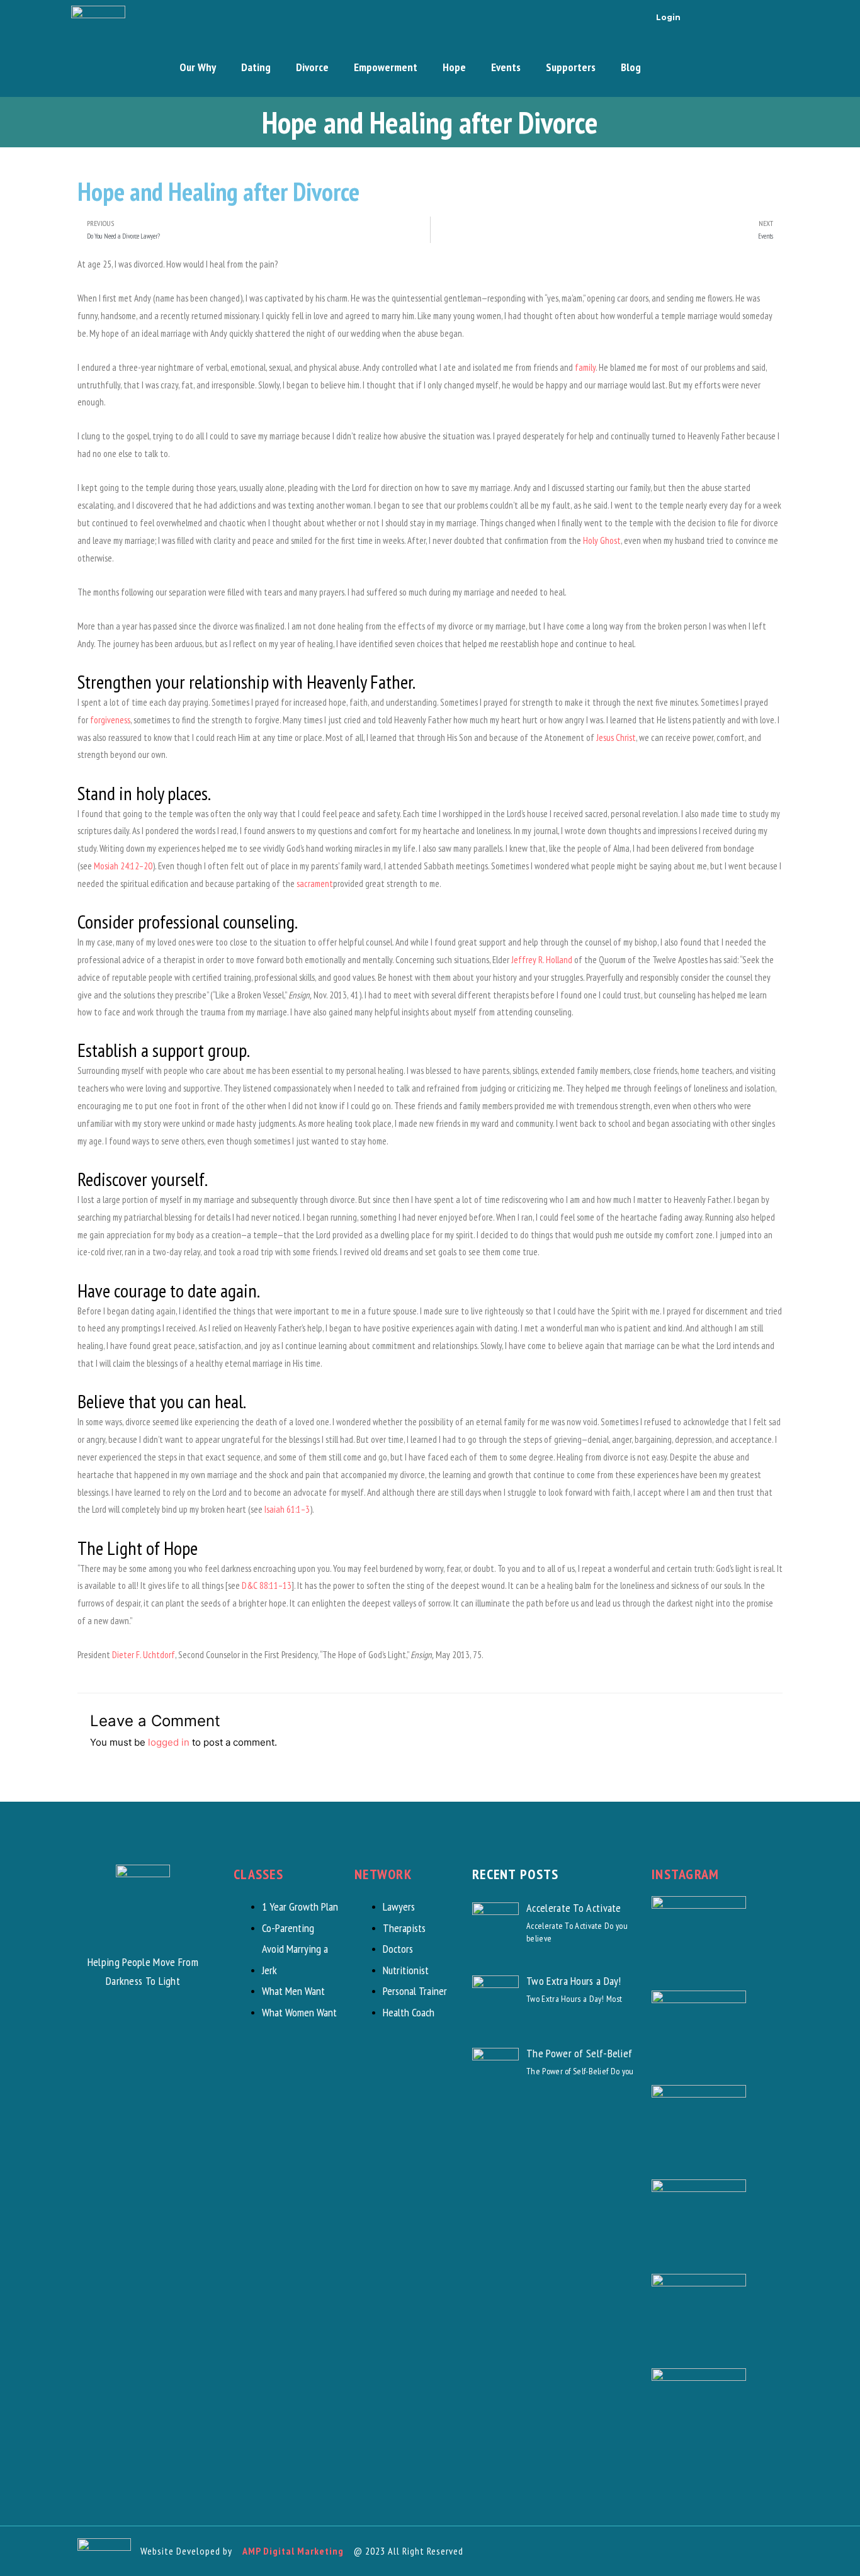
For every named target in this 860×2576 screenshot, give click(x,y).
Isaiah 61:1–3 (287, 1509)
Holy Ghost (602, 540)
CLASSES (258, 1874)
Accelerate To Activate (574, 1908)
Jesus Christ (616, 737)
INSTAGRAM (686, 1874)
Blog (631, 67)
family (585, 367)
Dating (256, 67)
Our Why (198, 67)
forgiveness (110, 720)
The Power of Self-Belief (579, 2053)
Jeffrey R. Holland (542, 960)
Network (383, 1874)
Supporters (571, 67)
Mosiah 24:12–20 (123, 866)
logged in (169, 1742)
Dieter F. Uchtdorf (144, 1655)
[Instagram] (739, 16)
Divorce (312, 67)
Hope (454, 67)
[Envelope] (773, 16)
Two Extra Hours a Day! (574, 1981)
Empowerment (386, 67)
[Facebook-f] (705, 16)
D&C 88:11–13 (267, 1585)
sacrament (315, 884)
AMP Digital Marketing (293, 2551)
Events (506, 67)
